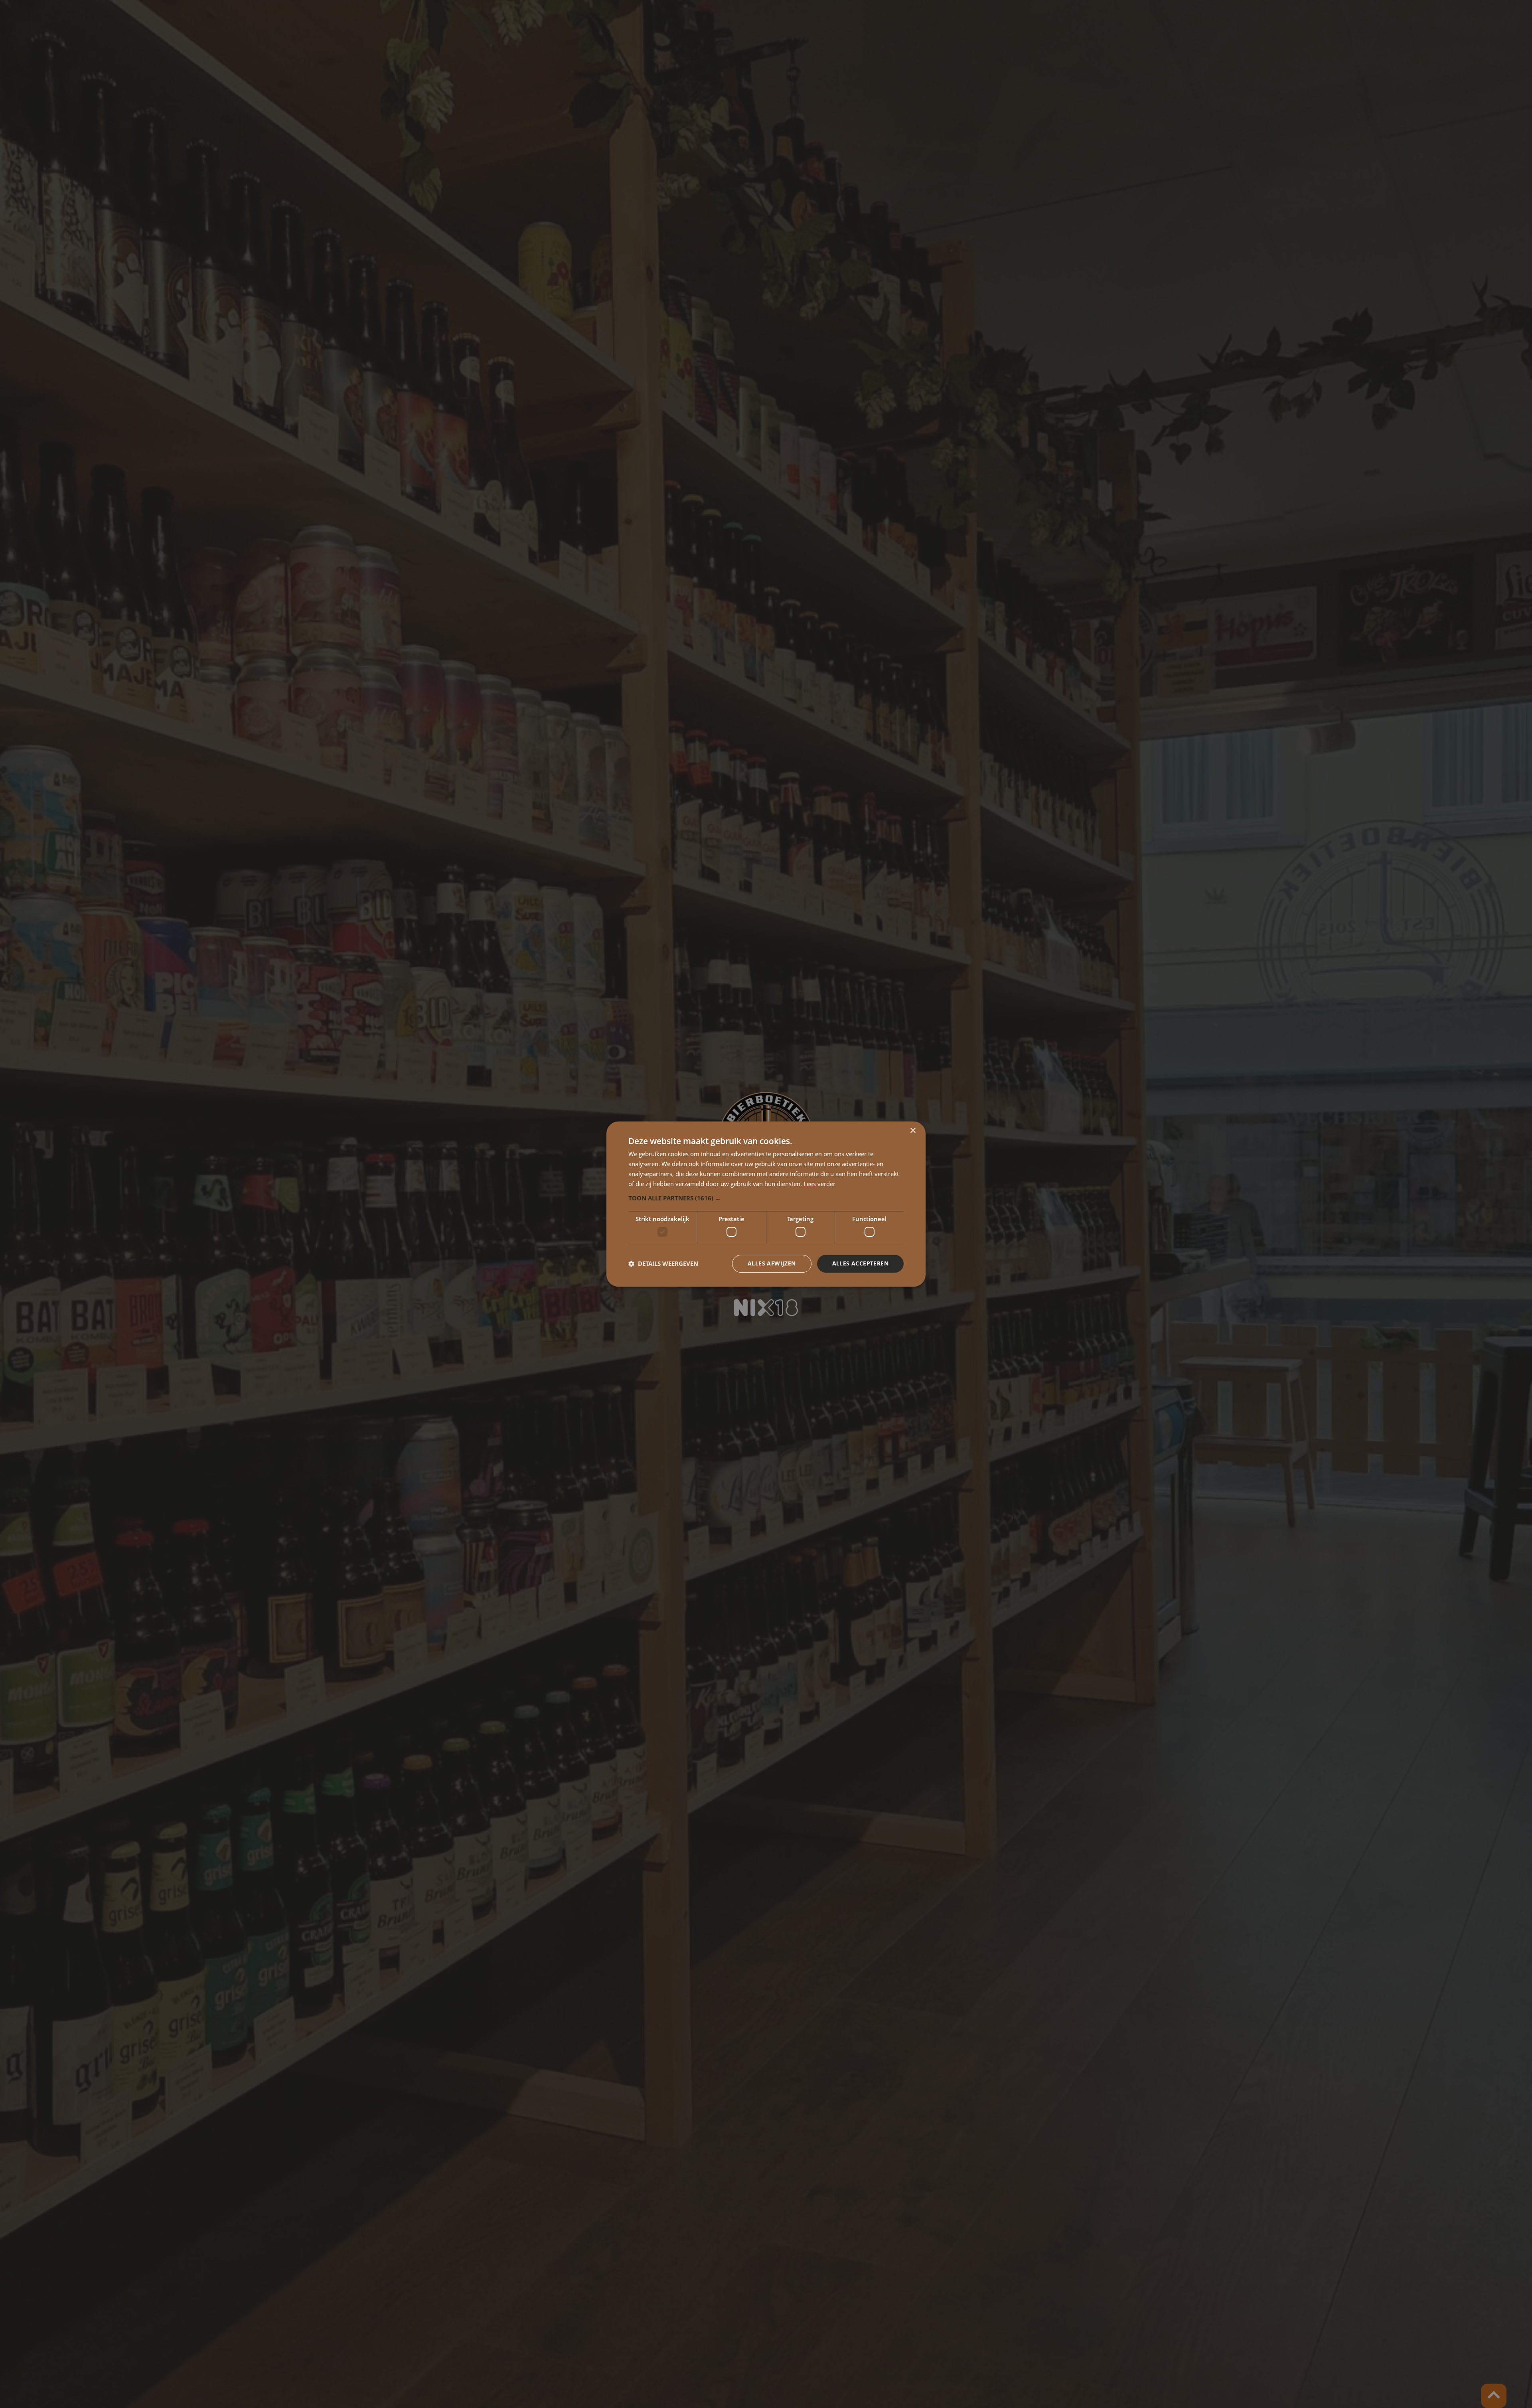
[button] (766, 1198)
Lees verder (819, 1184)
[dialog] (766, 1204)
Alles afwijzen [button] (772, 1263)
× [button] (913, 1131)
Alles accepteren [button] (860, 1263)
